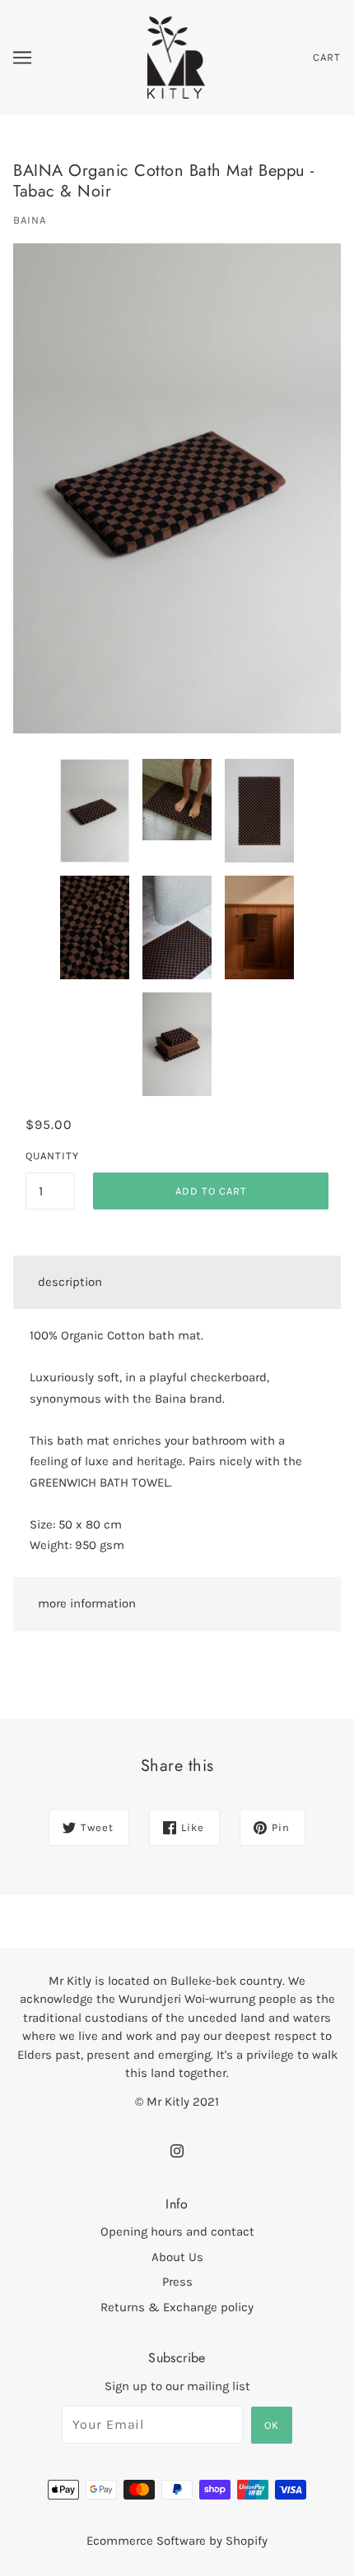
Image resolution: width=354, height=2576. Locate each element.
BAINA (30, 220)
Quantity (50, 1156)
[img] (177, 2150)
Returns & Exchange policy (177, 2307)
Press (177, 2282)
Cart (327, 57)
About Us (177, 2257)
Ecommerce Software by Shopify (177, 2541)
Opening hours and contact (177, 2231)
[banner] (177, 57)
